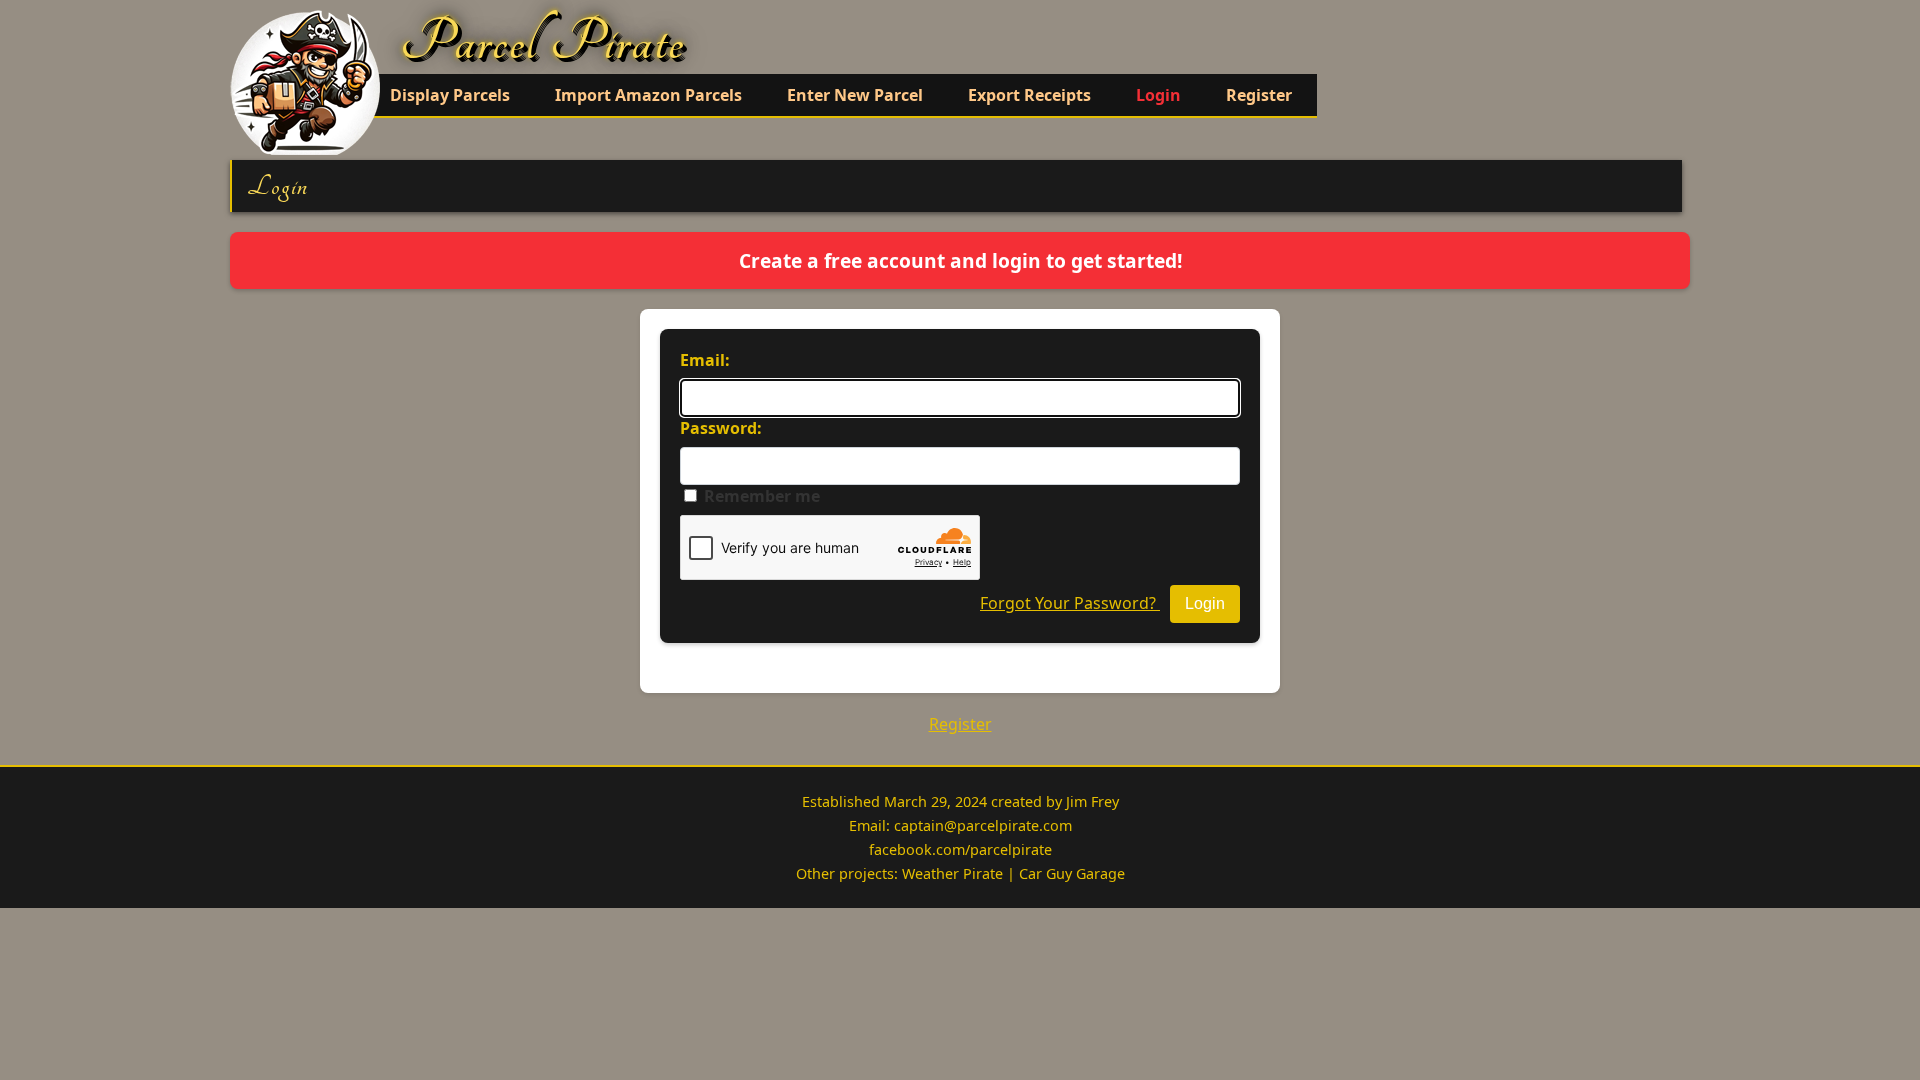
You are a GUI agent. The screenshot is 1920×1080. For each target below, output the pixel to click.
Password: (721, 428)
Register (1259, 95)
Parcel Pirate (542, 42)
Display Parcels (450, 95)
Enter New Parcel (855, 95)
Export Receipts (1029, 95)
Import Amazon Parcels (648, 95)
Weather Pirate (952, 873)
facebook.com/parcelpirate (960, 849)
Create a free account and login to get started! (960, 260)
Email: (705, 360)
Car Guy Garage (1072, 873)
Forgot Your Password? (1070, 603)
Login (1158, 95)
